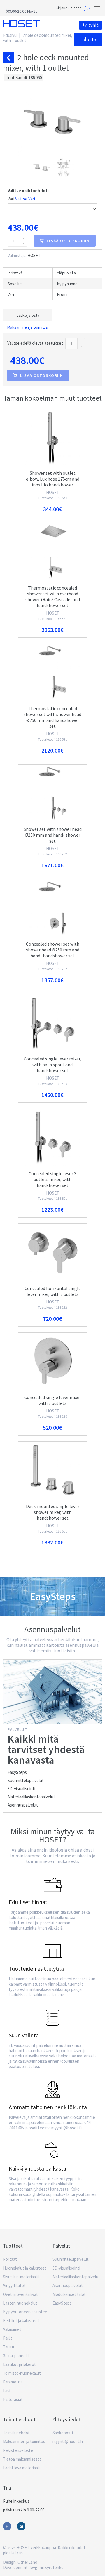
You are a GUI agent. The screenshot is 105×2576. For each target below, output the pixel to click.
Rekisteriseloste (18, 2450)
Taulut (9, 2347)
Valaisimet (12, 2329)
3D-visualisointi (21, 1789)
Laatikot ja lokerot (19, 2364)
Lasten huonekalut (20, 2303)
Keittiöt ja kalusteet (21, 2321)
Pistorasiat (13, 2399)
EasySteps (17, 1772)
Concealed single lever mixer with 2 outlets (53, 1400)
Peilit (8, 2338)
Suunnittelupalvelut (26, 1780)
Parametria (13, 2382)
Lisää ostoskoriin (68, 241)
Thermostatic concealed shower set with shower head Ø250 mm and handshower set (52, 717)
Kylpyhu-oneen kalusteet (26, 2312)
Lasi (7, 2391)
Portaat (10, 2259)
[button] (42, 167)
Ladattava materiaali (21, 2468)
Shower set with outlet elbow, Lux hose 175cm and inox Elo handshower (53, 479)
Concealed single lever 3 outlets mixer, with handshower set (52, 1179)
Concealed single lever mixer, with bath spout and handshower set (52, 1065)
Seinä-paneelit (16, 2356)
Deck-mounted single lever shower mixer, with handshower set (53, 1512)
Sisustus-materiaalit (21, 2277)
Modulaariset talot (69, 2294)
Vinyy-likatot (14, 2285)
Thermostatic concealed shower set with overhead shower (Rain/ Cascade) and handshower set (53, 597)
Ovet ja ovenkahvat (20, 2294)
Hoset (21, 24)
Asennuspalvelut (23, 1805)
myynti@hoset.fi (68, 2441)
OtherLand (27, 2562)
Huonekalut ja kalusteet (25, 2268)
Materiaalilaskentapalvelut (31, 1797)
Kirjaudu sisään (69, 8)
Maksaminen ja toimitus (28, 327)
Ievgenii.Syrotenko (47, 2567)
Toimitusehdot (16, 2433)
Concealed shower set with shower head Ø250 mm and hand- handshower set (53, 950)
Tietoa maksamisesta (22, 2459)
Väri (21, 199)
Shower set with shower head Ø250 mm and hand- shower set (53, 835)
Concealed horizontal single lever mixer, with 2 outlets (53, 1291)
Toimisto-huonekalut (22, 2373)
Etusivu (10, 35)
